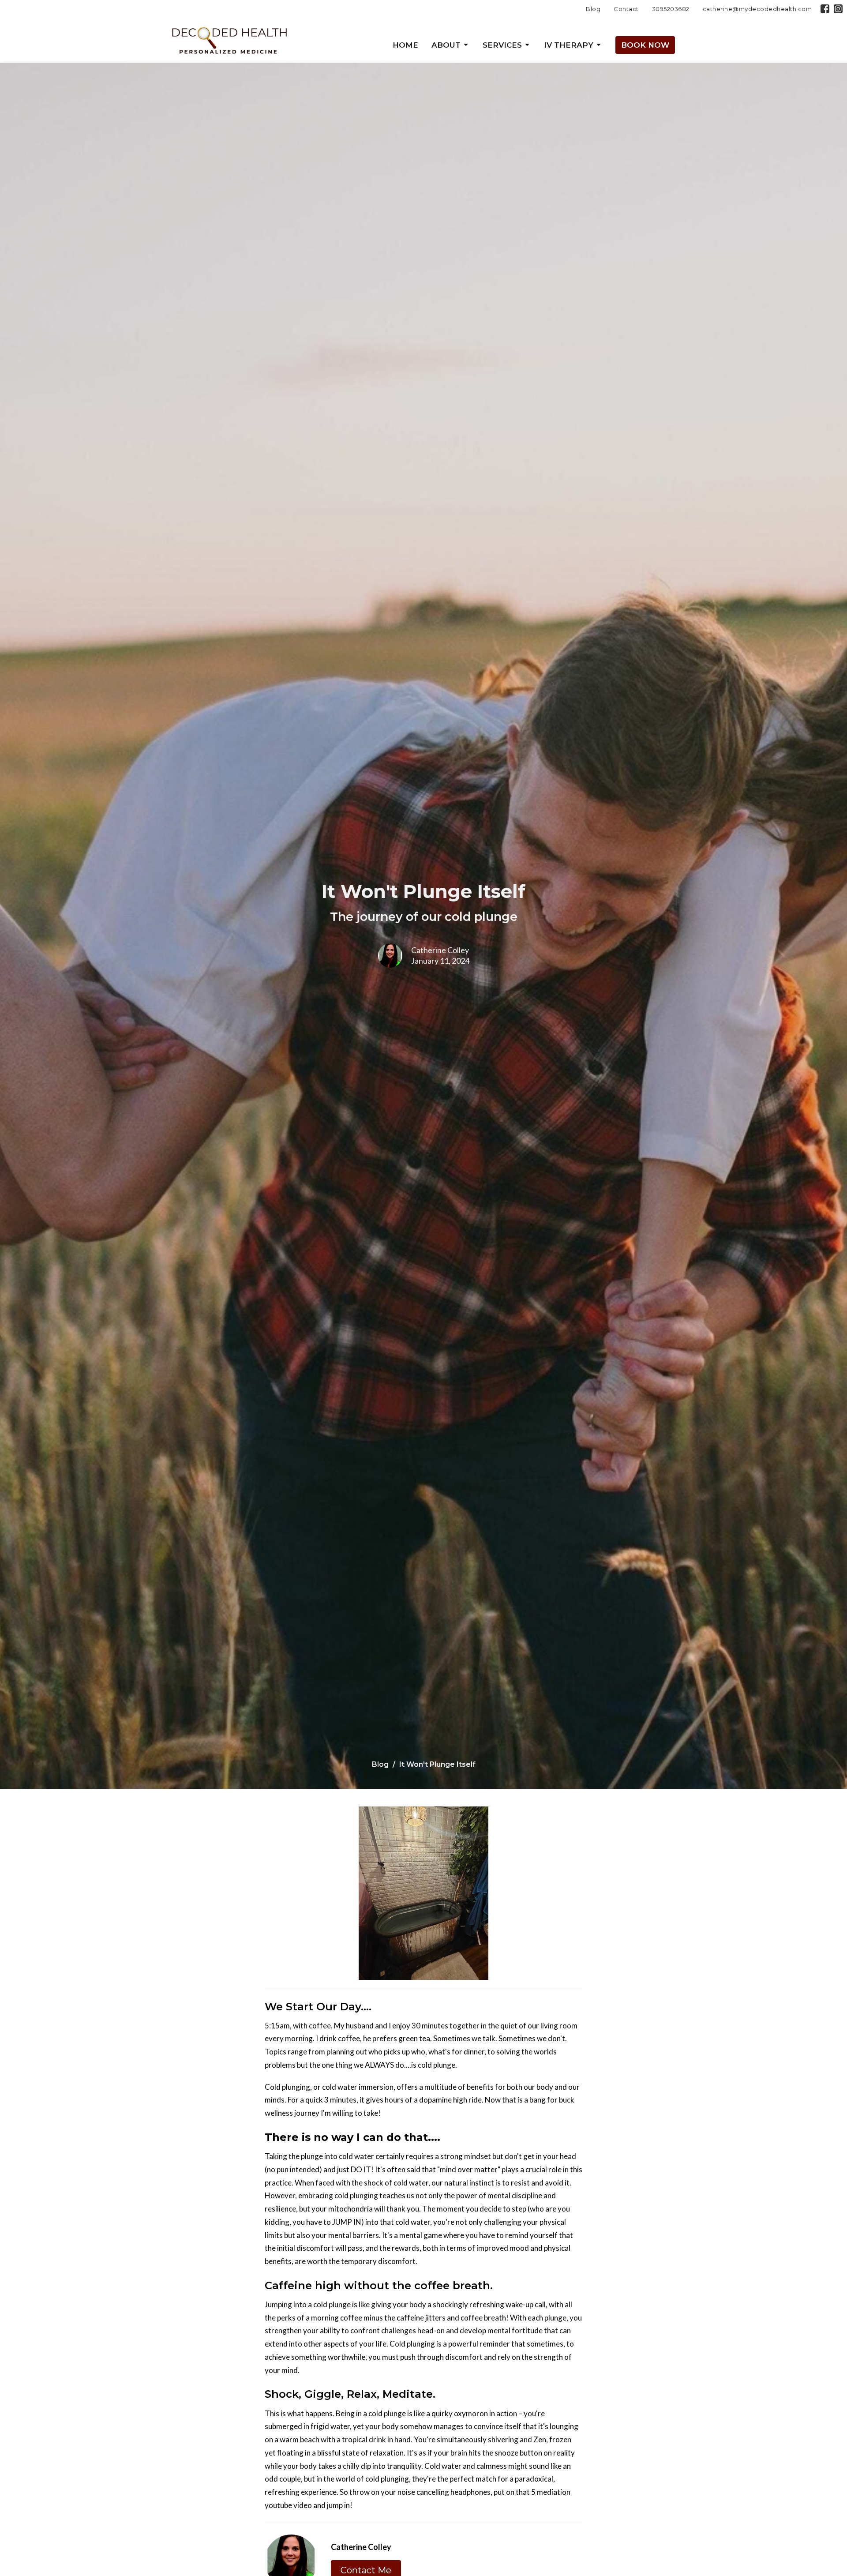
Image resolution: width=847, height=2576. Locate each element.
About (446, 45)
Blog (593, 9)
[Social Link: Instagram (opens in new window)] (838, 9)
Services (502, 45)
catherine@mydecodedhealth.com (757, 9)
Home (405, 45)
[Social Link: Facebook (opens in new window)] (825, 9)
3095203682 (671, 9)
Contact (626, 9)
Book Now (645, 45)
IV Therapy (569, 45)
